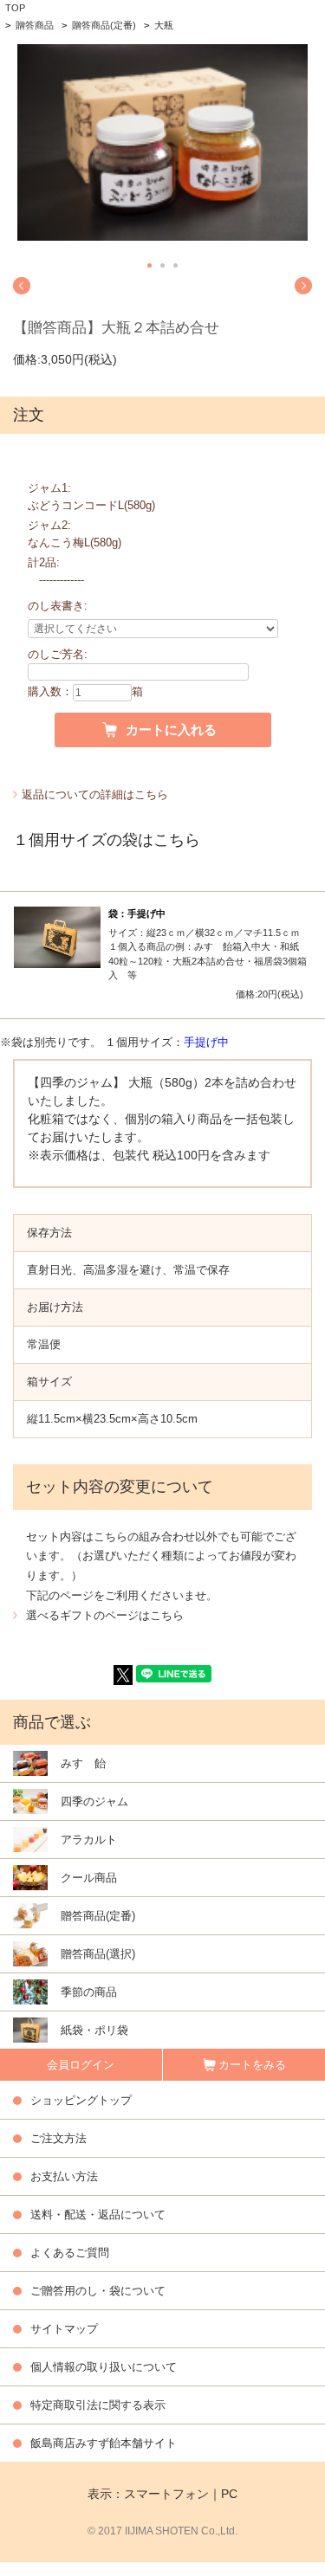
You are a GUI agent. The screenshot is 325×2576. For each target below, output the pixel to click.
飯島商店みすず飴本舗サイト (104, 2443)
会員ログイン (81, 2065)
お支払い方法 (64, 2176)
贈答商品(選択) (98, 1954)
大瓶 (164, 25)
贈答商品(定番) (104, 25)
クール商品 (89, 1878)
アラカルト (89, 1840)
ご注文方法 (58, 2138)
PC (229, 2494)
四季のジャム (94, 1801)
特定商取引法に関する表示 (98, 2405)
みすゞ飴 (83, 1763)
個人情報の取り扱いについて (104, 2367)
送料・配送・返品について (98, 2214)
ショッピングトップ (81, 2100)
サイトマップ (64, 2329)
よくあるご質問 (70, 2253)
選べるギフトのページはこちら (105, 1615)
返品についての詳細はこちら (95, 794)
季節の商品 (89, 1992)
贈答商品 (35, 25)
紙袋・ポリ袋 (94, 2030)
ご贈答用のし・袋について (98, 2291)
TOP (15, 8)
